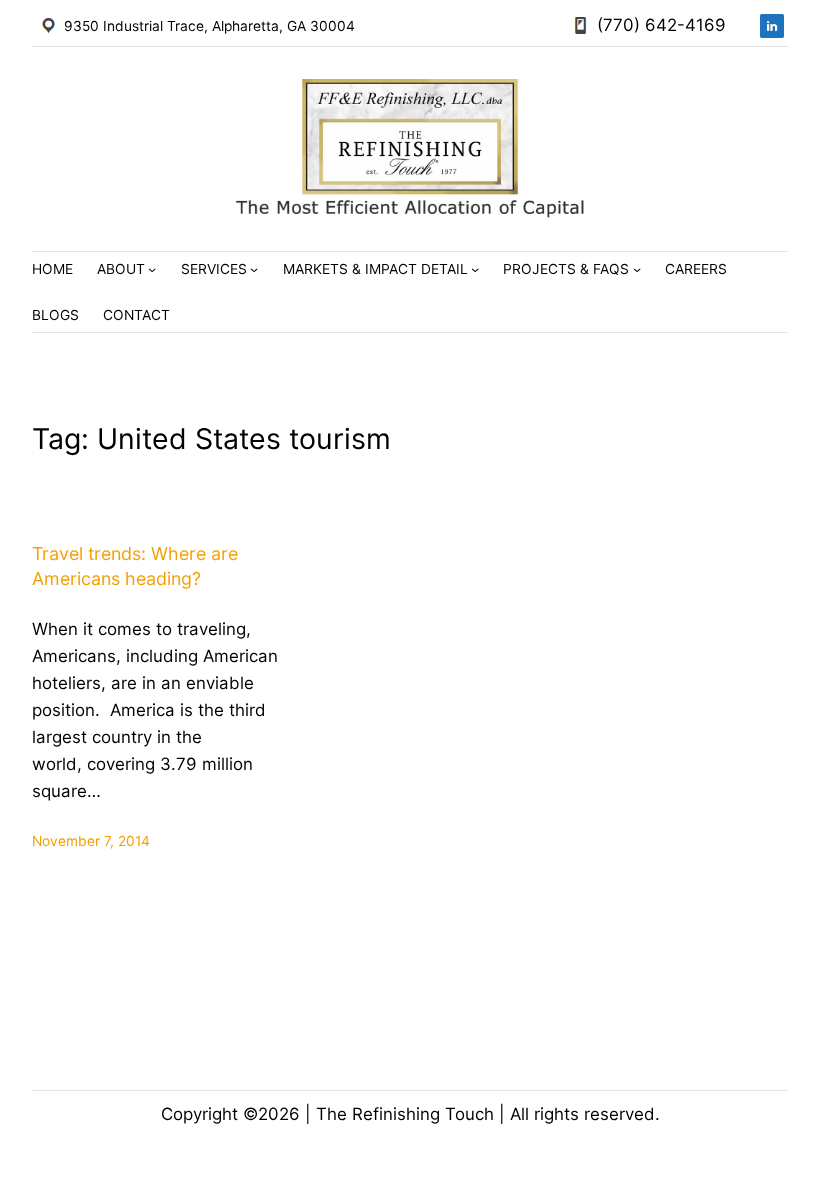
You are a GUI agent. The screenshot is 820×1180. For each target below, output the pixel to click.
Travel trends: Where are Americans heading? (135, 566)
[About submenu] (152, 269)
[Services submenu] (254, 269)
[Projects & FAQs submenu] (637, 269)
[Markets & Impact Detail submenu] (475, 269)
